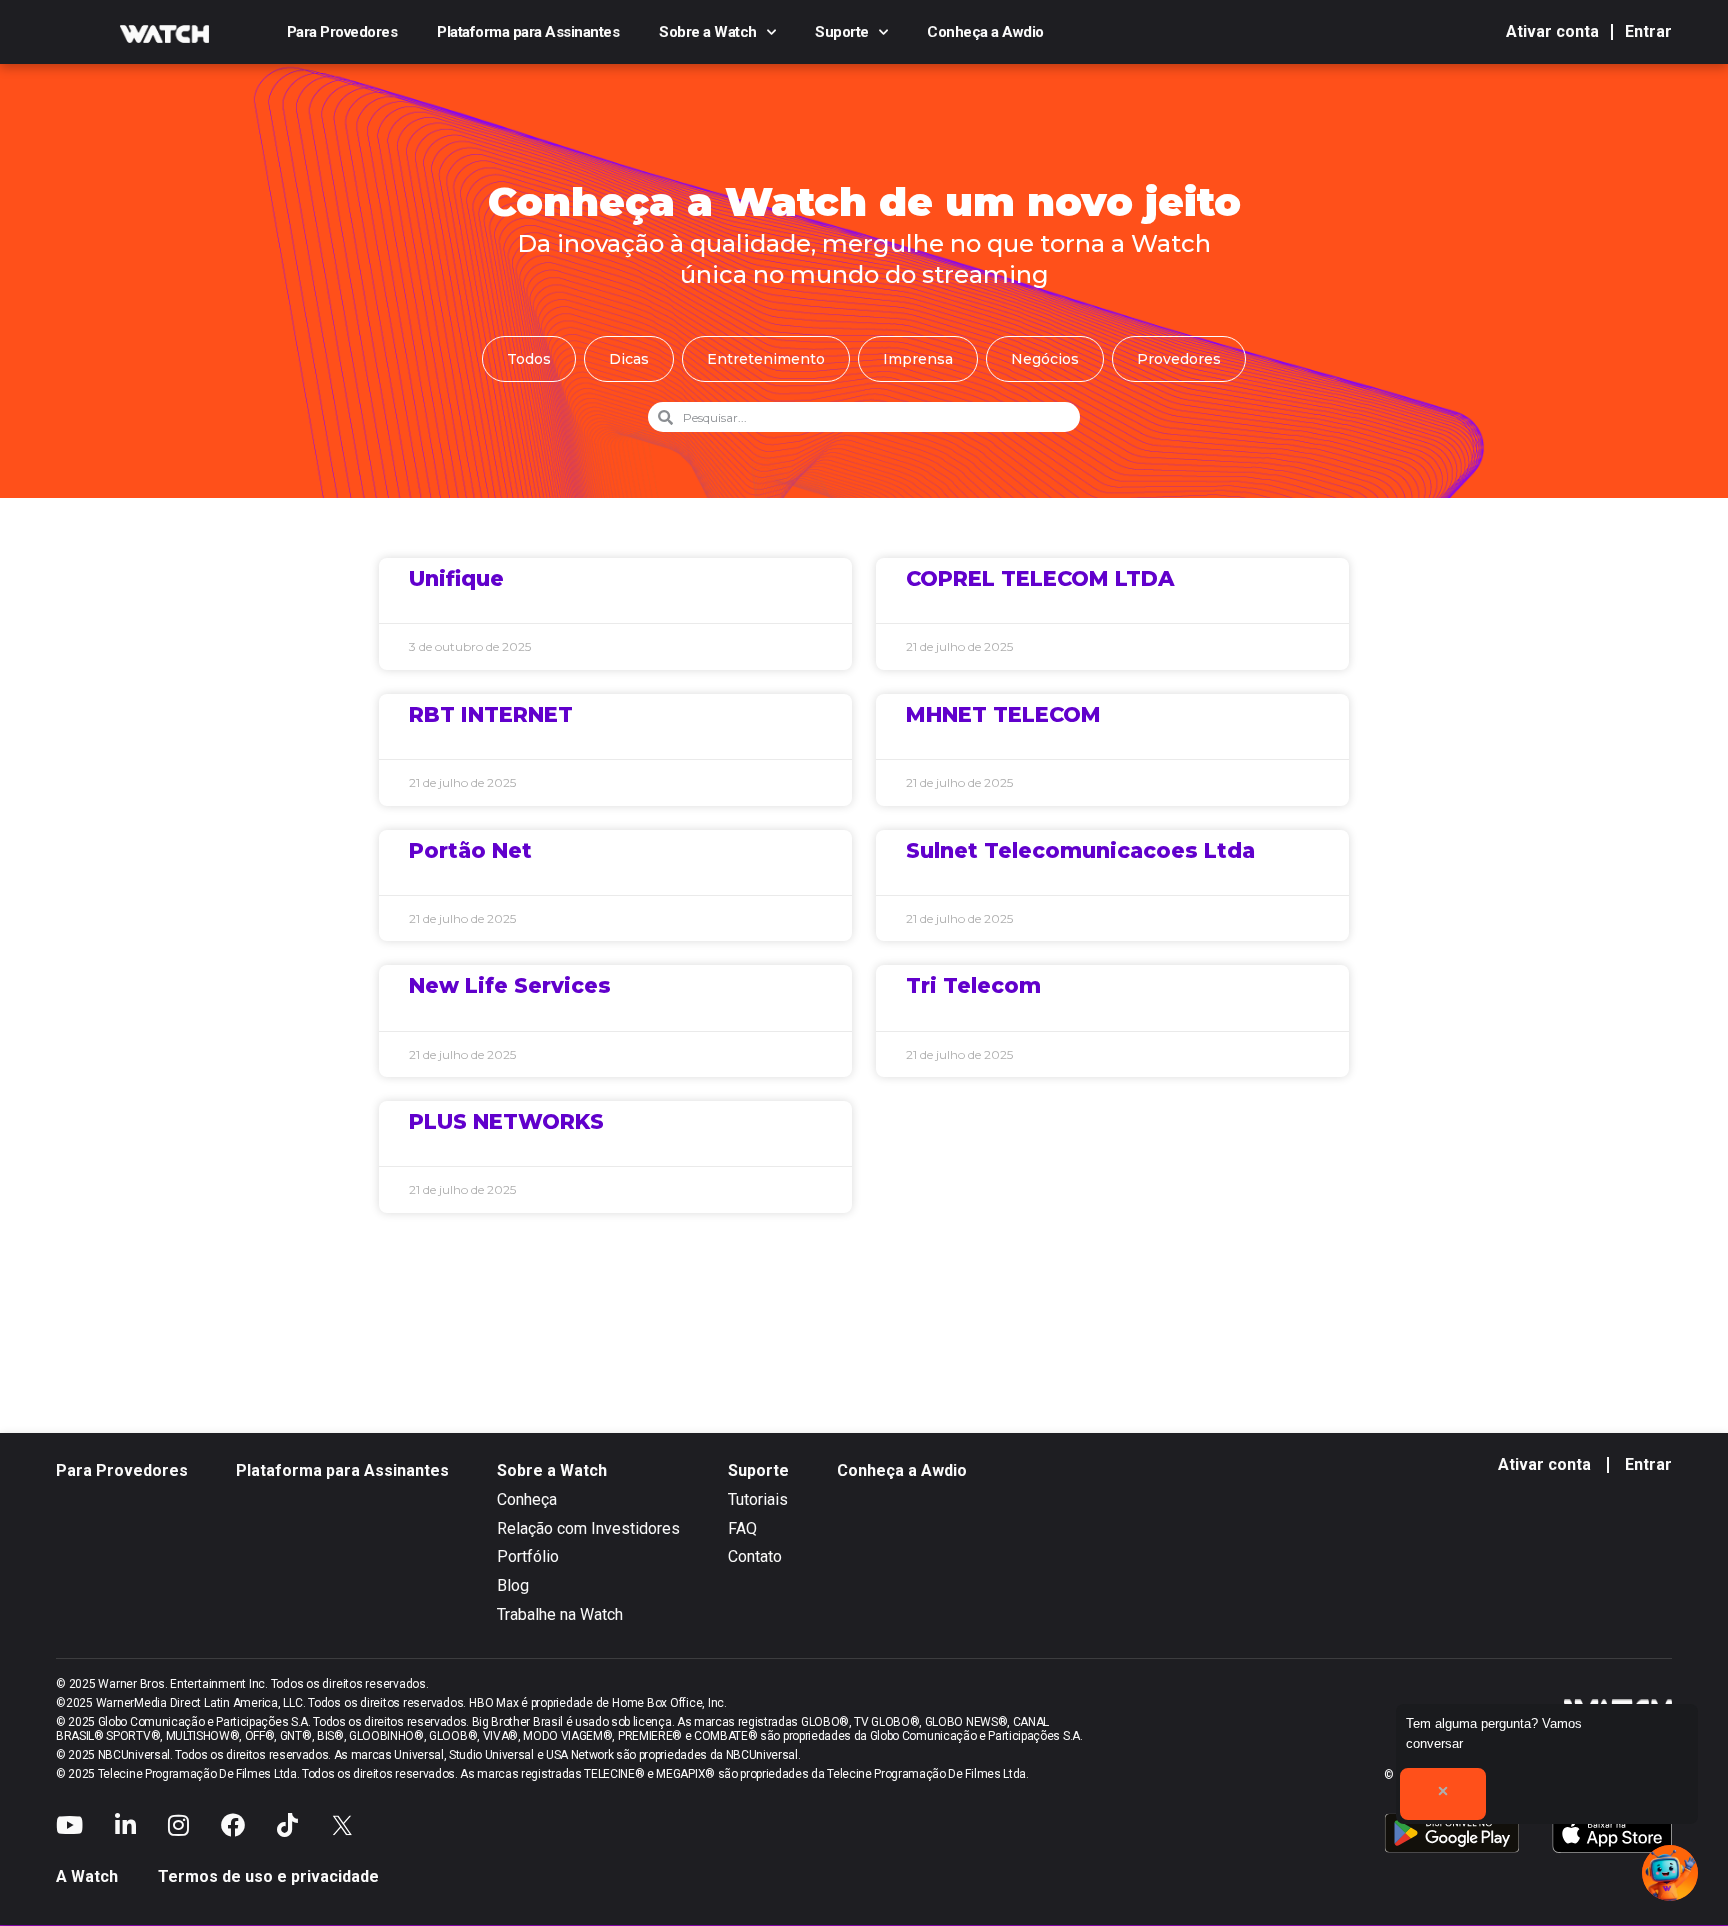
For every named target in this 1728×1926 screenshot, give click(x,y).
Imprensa (918, 359)
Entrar (1648, 31)
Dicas (629, 359)
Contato (755, 1556)
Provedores (1179, 359)
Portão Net (470, 850)
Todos (529, 359)
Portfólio (528, 1556)
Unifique (456, 578)
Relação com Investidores (588, 1528)
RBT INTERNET (491, 714)
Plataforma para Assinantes (528, 32)
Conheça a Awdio (985, 32)
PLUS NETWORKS (506, 1121)
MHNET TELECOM (1003, 714)
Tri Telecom (973, 985)
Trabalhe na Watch (560, 1614)
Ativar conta (1552, 31)
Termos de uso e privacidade (268, 1876)
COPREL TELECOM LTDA (1040, 578)
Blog (513, 1585)
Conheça (527, 1499)
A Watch (87, 1876)
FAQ (742, 1528)
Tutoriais (758, 1499)
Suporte (842, 32)
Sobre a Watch (708, 32)
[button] (1670, 1873)
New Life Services (510, 985)
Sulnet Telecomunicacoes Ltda (1080, 850)
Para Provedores (342, 32)
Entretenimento (766, 359)
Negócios (1045, 359)
